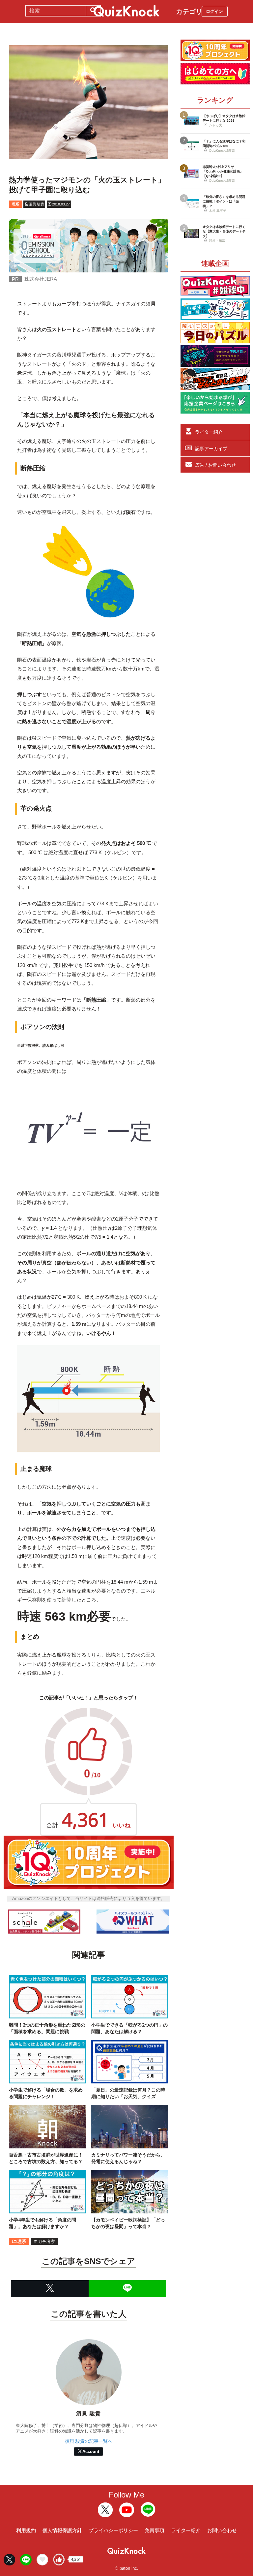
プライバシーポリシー (113, 2530)
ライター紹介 (209, 432)
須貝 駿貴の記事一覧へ (89, 2441)
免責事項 (155, 2530)
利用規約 (26, 2530)
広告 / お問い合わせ (215, 465)
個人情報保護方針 (62, 2530)
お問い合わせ (222, 2530)
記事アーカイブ (211, 449)
